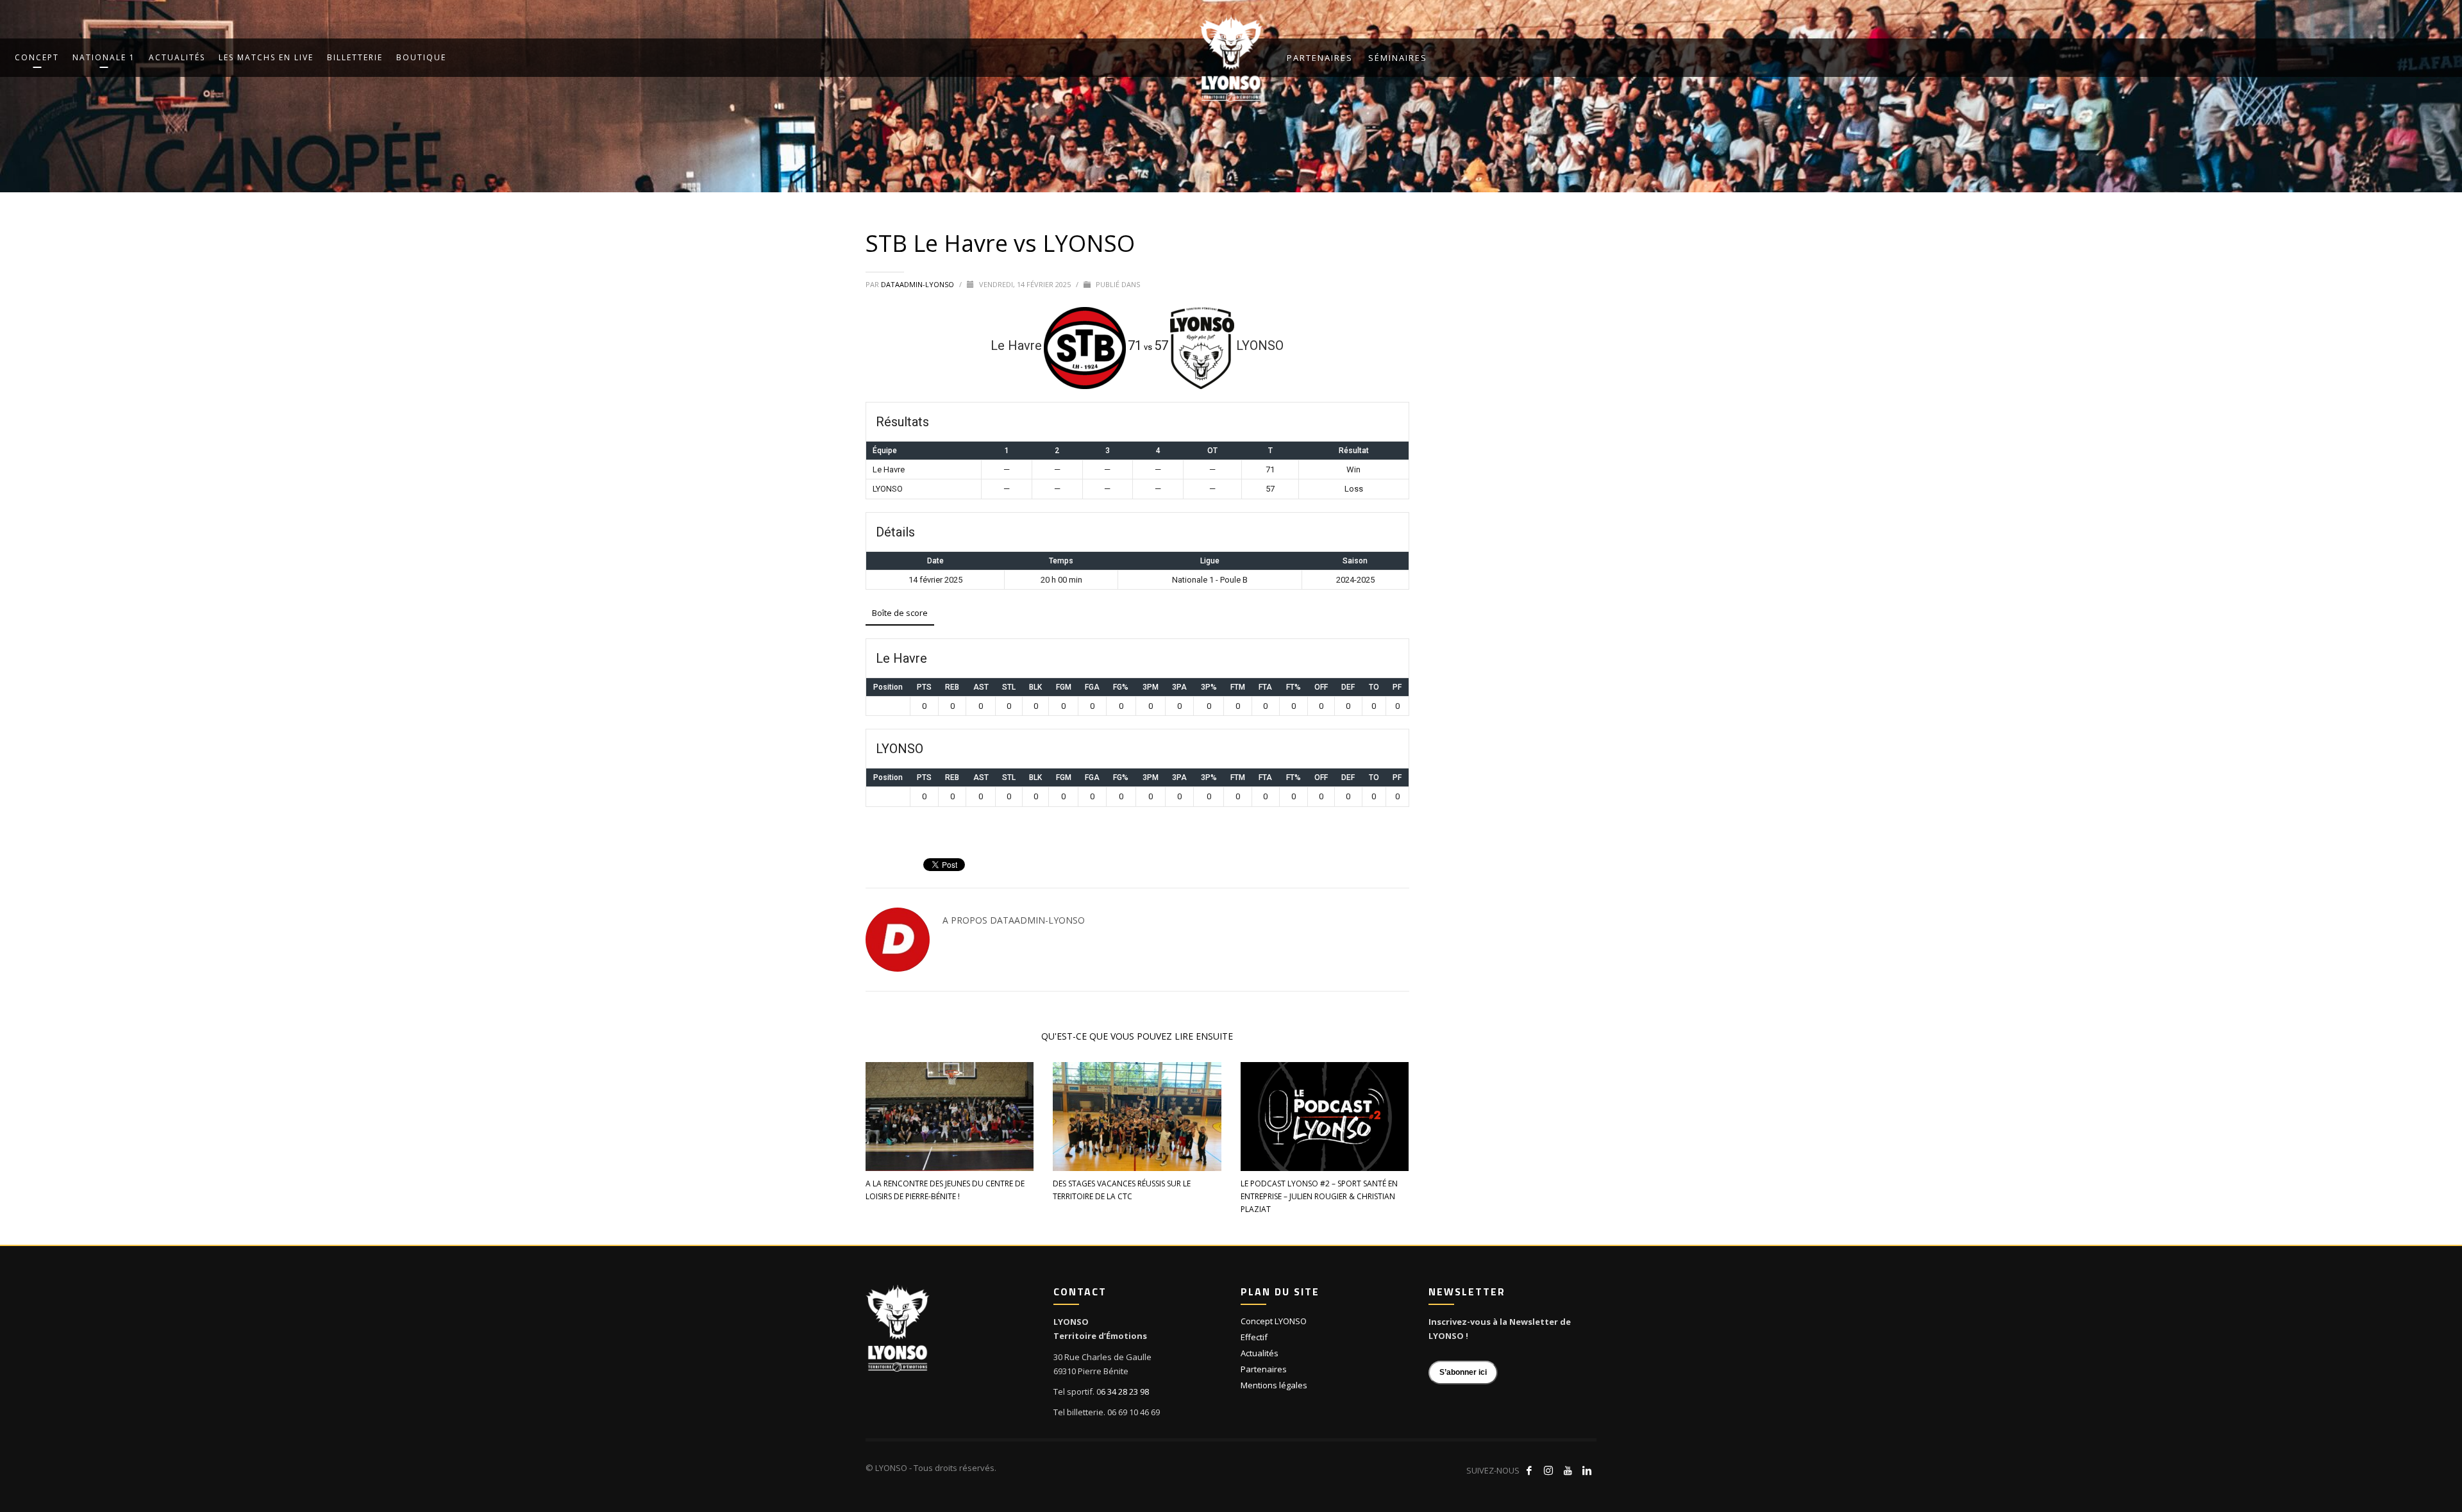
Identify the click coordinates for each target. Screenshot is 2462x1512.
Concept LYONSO (1274, 1321)
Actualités (1260, 1353)
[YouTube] (1568, 1470)
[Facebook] (1529, 1470)
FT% (1294, 687)
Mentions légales (1274, 1385)
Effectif (1254, 1337)
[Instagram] (1548, 1470)
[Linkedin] (1587, 1470)
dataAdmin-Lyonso (918, 284)
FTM (1238, 687)
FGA (1092, 687)
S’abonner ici (1463, 1372)
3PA (1179, 687)
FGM (1064, 687)
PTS (924, 687)
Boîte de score (900, 613)
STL (1009, 687)
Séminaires (1398, 58)
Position (888, 687)
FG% (1121, 687)
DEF (1348, 687)
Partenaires (1320, 58)
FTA (1265, 687)
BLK (1035, 687)
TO (1374, 687)
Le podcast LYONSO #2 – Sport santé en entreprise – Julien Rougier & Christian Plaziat (1319, 1196)
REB (952, 687)
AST (981, 687)
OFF (1321, 687)
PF (1397, 687)
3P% (1209, 687)
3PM (1151, 687)
